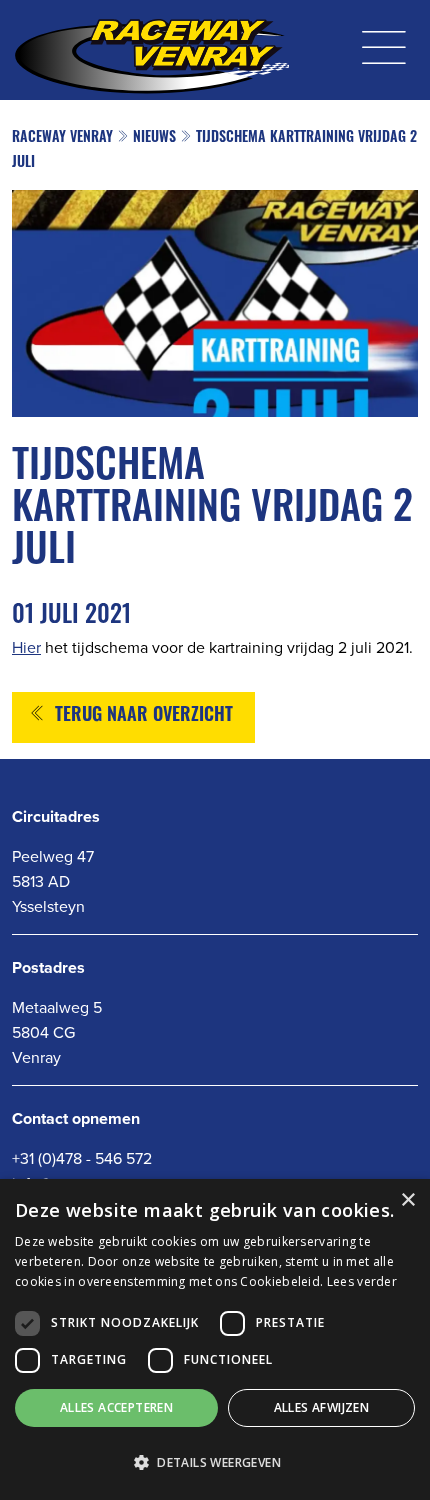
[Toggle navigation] (384, 42)
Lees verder (362, 1281)
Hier (26, 647)
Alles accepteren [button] (116, 1407)
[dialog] (215, 1339)
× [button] (407, 1200)
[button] (215, 1462)
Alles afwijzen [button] (322, 1407)
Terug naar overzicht (144, 717)
